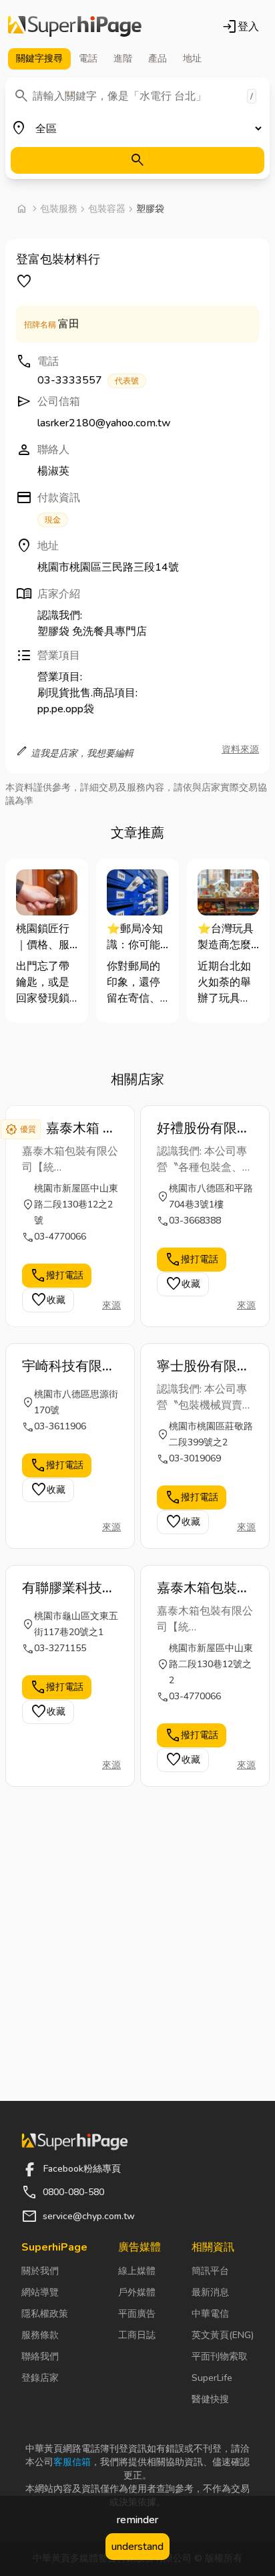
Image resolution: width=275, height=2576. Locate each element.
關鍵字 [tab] (39, 58)
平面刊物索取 (220, 2356)
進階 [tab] (123, 58)
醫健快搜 (210, 2399)
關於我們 (40, 2271)
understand (137, 2547)
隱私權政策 (45, 2314)
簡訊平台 (210, 2271)
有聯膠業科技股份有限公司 (69, 1588)
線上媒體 (137, 2271)
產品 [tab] (158, 58)
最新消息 (210, 2292)
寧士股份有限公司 (204, 1367)
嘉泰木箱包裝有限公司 (204, 1588)
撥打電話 (57, 1276)
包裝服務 (59, 209)
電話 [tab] (88, 58)
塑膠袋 (150, 209)
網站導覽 (40, 2292)
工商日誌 (137, 2335)
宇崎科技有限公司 (69, 1367)
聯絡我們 (40, 2356)
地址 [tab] (192, 58)
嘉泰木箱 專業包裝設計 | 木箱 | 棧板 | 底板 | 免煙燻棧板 (82, 1129)
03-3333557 (88, 380)
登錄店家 (40, 2378)
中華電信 (210, 2314)
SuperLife (212, 2378)
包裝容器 (107, 209)
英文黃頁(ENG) (223, 2335)
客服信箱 (72, 2462)
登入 (240, 27)
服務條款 (40, 2335)
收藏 (48, 1300)
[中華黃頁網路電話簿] (75, 27)
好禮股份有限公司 (204, 1129)
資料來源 (240, 749)
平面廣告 (137, 2314)
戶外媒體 (137, 2292)
